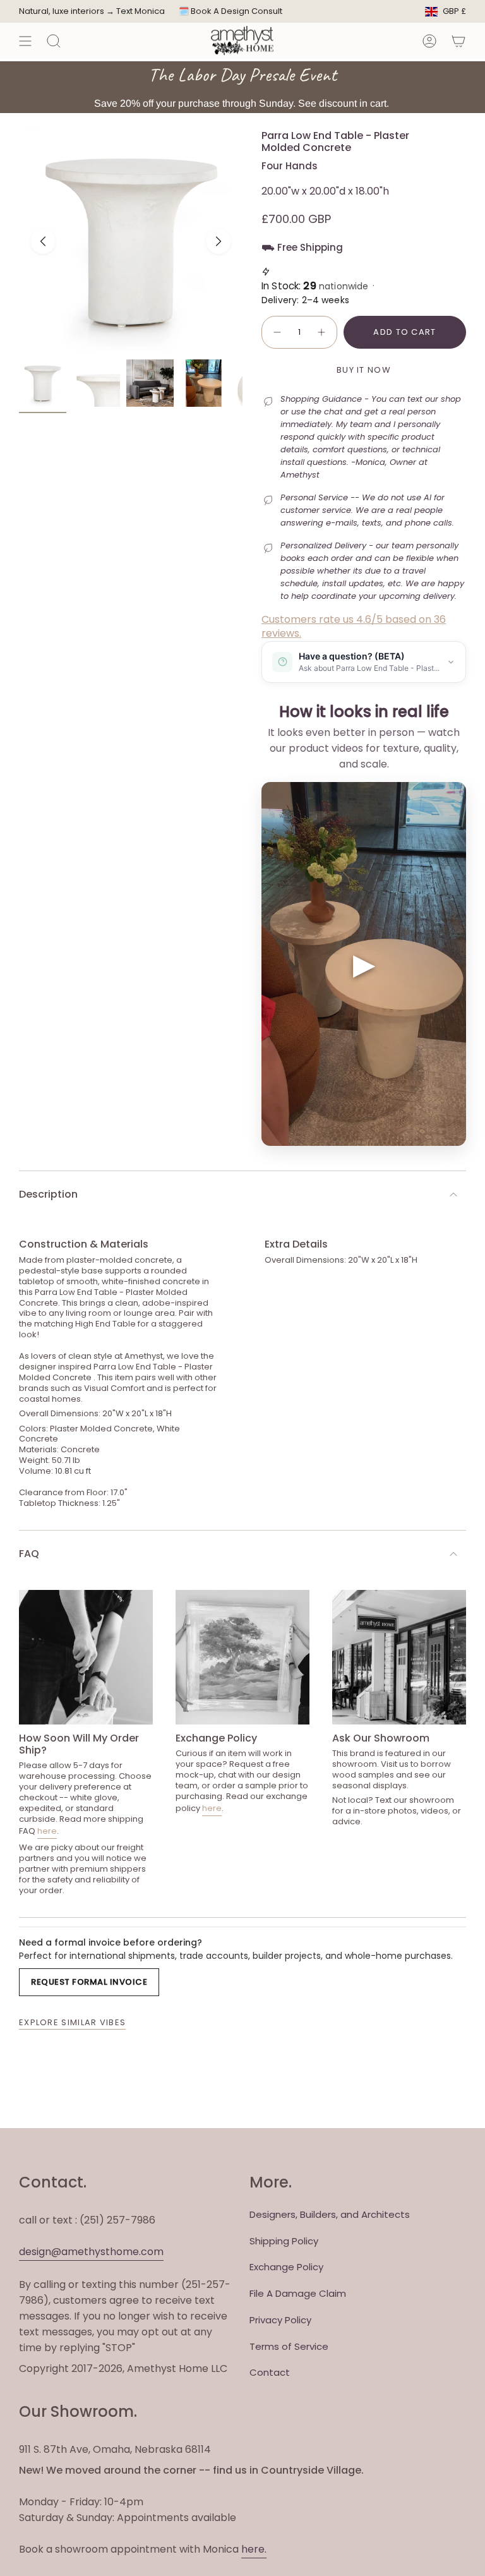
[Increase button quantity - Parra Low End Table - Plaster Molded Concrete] (322, 332)
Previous (43, 241)
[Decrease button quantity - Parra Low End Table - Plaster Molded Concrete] (277, 332)
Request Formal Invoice (89, 1982)
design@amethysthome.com (91, 2252)
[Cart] (458, 41)
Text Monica (141, 11)
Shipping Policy (284, 2241)
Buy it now (364, 370)
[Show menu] (25, 41)
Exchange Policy (286, 2267)
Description (48, 1194)
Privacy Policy (280, 2320)
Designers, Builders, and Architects (330, 2214)
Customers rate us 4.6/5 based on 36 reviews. (354, 626)
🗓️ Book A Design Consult (231, 11)
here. (254, 2549)
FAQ (29, 1554)
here (47, 1831)
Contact (270, 2372)
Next (219, 241)
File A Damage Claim (298, 2293)
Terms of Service (289, 2346)
